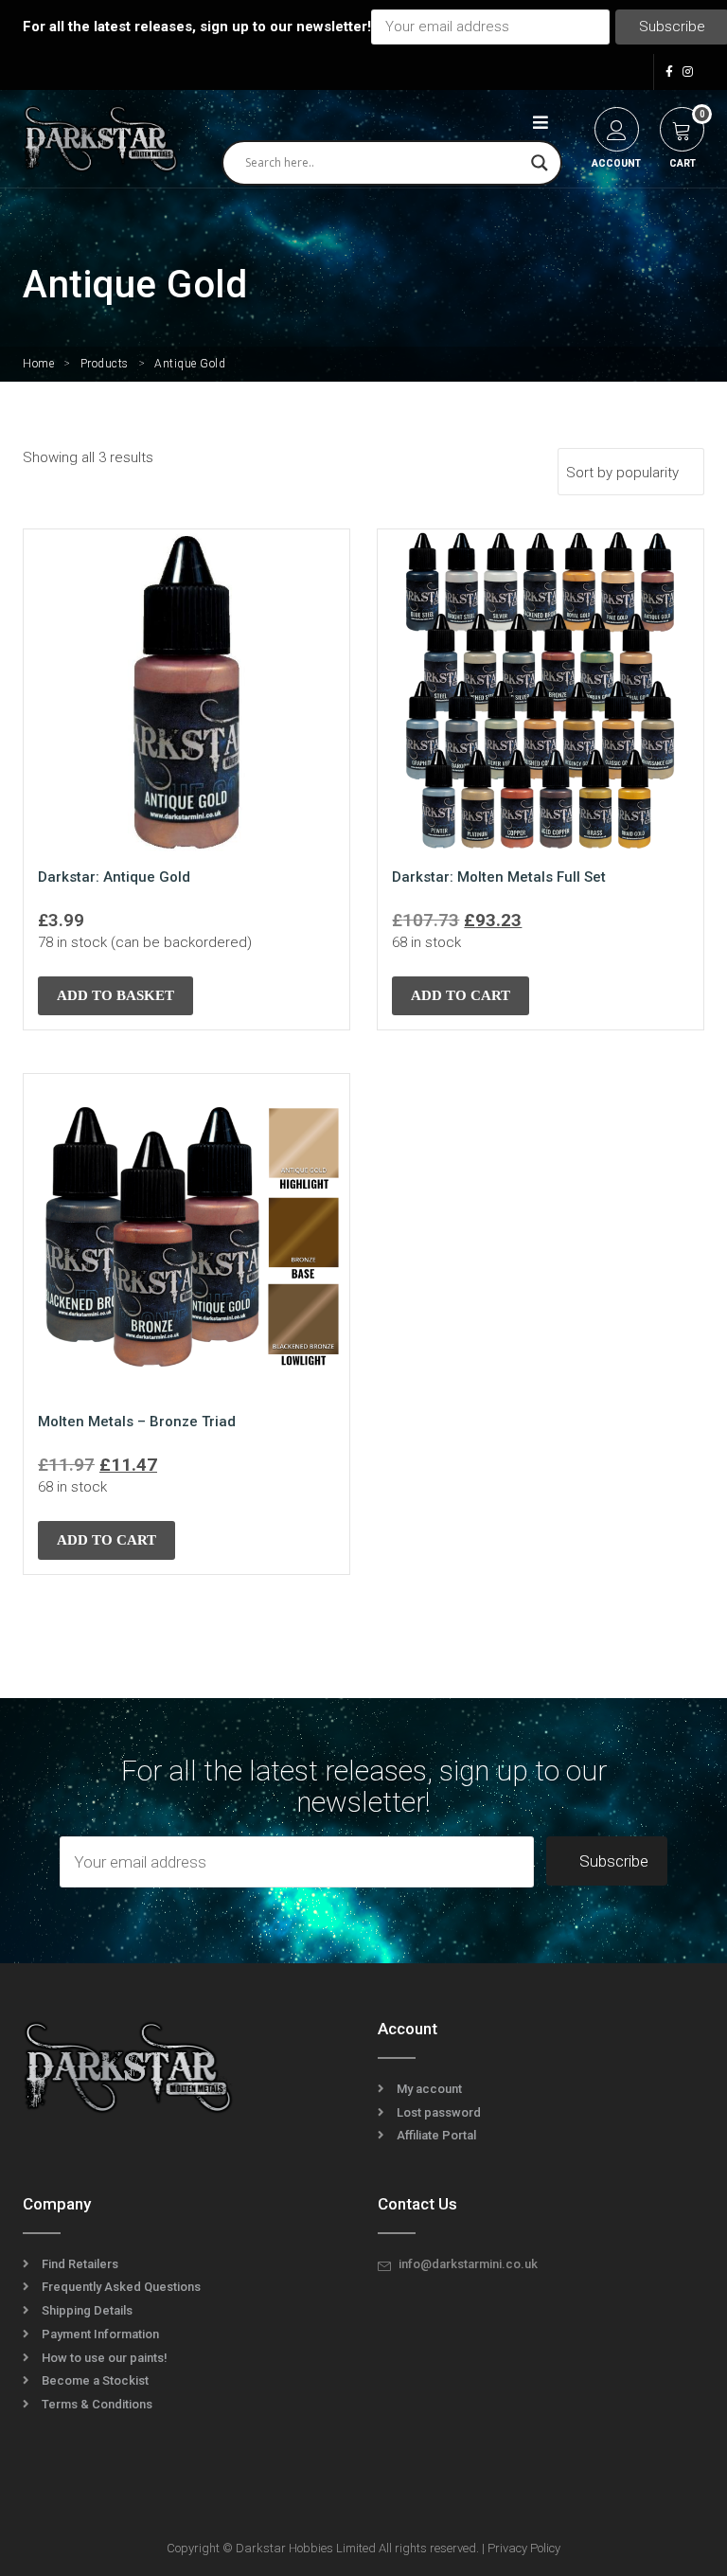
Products (105, 364)
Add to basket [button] (115, 995)
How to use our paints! (105, 2358)
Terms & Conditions (97, 2404)
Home (38, 364)
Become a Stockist (95, 2380)
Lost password (439, 2112)
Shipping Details (87, 2310)
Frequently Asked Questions (121, 2287)
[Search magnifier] (540, 163)
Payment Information (100, 2334)
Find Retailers (80, 2264)
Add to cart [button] (461, 995)
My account (429, 2089)
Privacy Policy (524, 2548)
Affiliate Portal (436, 2135)
